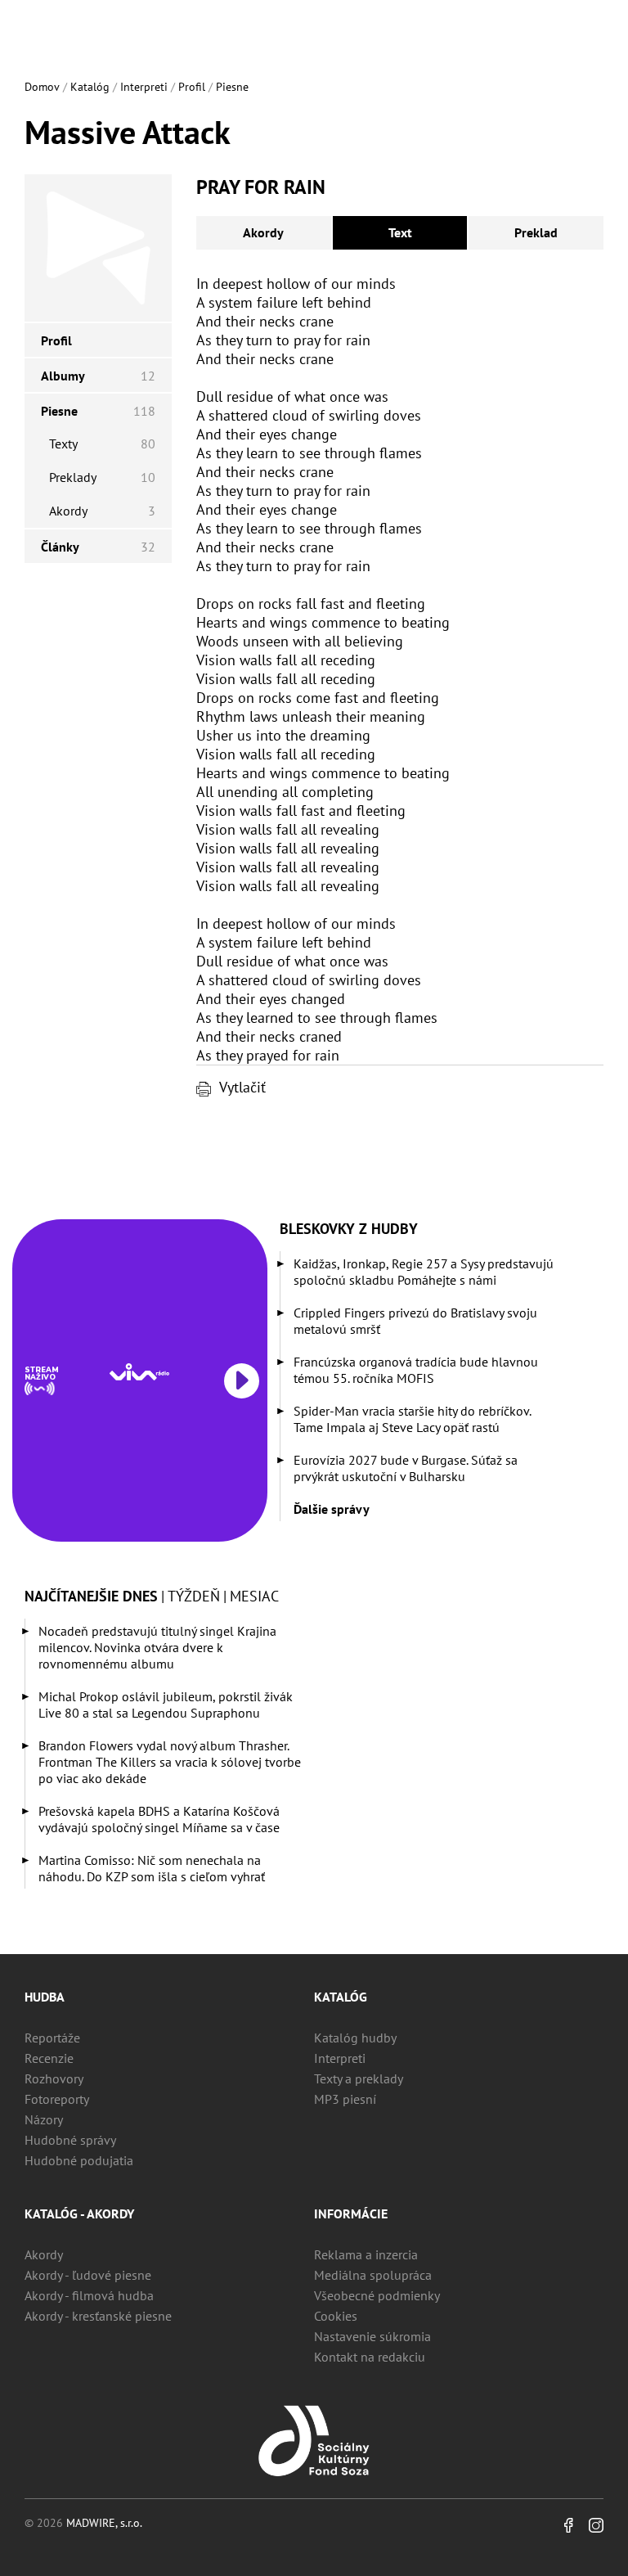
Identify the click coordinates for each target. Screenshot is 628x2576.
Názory (44, 2119)
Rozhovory (54, 2078)
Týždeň (194, 1596)
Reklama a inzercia (366, 2254)
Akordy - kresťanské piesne (98, 2316)
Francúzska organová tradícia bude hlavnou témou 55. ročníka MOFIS (416, 1370)
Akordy (263, 232)
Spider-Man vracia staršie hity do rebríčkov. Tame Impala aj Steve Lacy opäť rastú (412, 1419)
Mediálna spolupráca (373, 2275)
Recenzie (49, 2058)
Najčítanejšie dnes (91, 1596)
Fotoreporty (57, 2099)
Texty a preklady (359, 2078)
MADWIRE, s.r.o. (104, 2523)
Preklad (536, 232)
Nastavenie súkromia (372, 2336)
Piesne (232, 87)
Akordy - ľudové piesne (88, 2275)
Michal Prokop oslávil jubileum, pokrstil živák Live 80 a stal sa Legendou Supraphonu (166, 1705)
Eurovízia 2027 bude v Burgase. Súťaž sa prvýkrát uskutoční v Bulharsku (406, 1468)
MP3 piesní (345, 2099)
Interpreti (144, 87)
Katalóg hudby (355, 2038)
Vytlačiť (242, 1087)
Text (400, 232)
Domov (42, 87)
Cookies (336, 2316)
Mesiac (254, 1596)
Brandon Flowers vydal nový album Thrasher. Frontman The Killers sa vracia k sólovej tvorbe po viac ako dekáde (170, 1762)
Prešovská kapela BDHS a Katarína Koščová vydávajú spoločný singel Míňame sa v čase (159, 1819)
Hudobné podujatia (79, 2160)
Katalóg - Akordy (79, 2213)
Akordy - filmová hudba (89, 2295)
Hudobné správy (70, 2140)
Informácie (351, 2213)
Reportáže (52, 2038)
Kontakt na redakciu (370, 2357)
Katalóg (90, 87)
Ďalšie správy (332, 1509)
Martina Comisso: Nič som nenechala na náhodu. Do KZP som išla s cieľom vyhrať (152, 1868)
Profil (192, 87)
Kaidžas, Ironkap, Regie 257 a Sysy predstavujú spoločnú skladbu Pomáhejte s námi (424, 1272)
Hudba (45, 1997)
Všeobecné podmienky (377, 2295)
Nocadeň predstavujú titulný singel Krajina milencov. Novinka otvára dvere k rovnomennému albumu (157, 1647)
